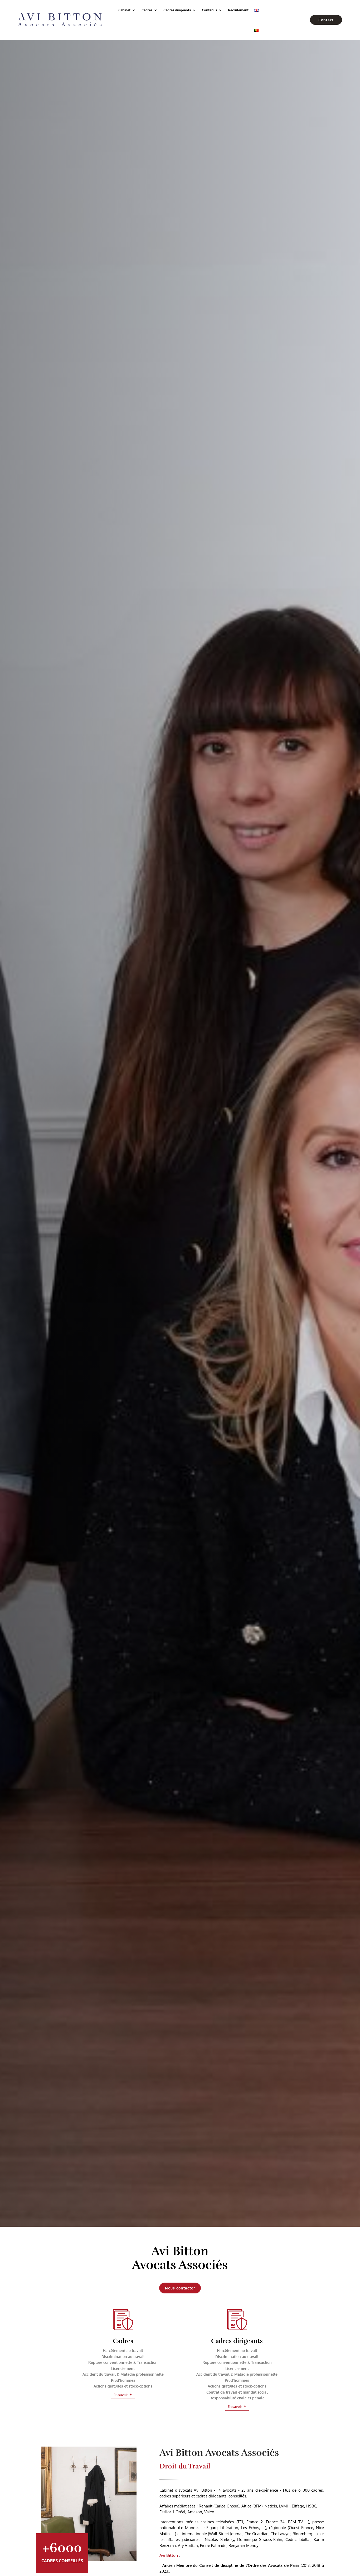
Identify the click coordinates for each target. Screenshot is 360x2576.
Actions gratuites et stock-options (123, 2386)
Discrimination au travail (123, 2357)
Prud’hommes (123, 2380)
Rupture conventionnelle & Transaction (123, 2362)
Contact (326, 20)
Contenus (209, 10)
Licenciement (123, 2368)
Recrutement (238, 10)
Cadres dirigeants (177, 10)
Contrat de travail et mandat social (237, 2392)
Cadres (147, 10)
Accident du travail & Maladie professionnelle (123, 2374)
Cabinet (124, 10)
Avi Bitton (169, 2555)
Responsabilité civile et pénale (237, 2398)
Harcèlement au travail (123, 2350)
